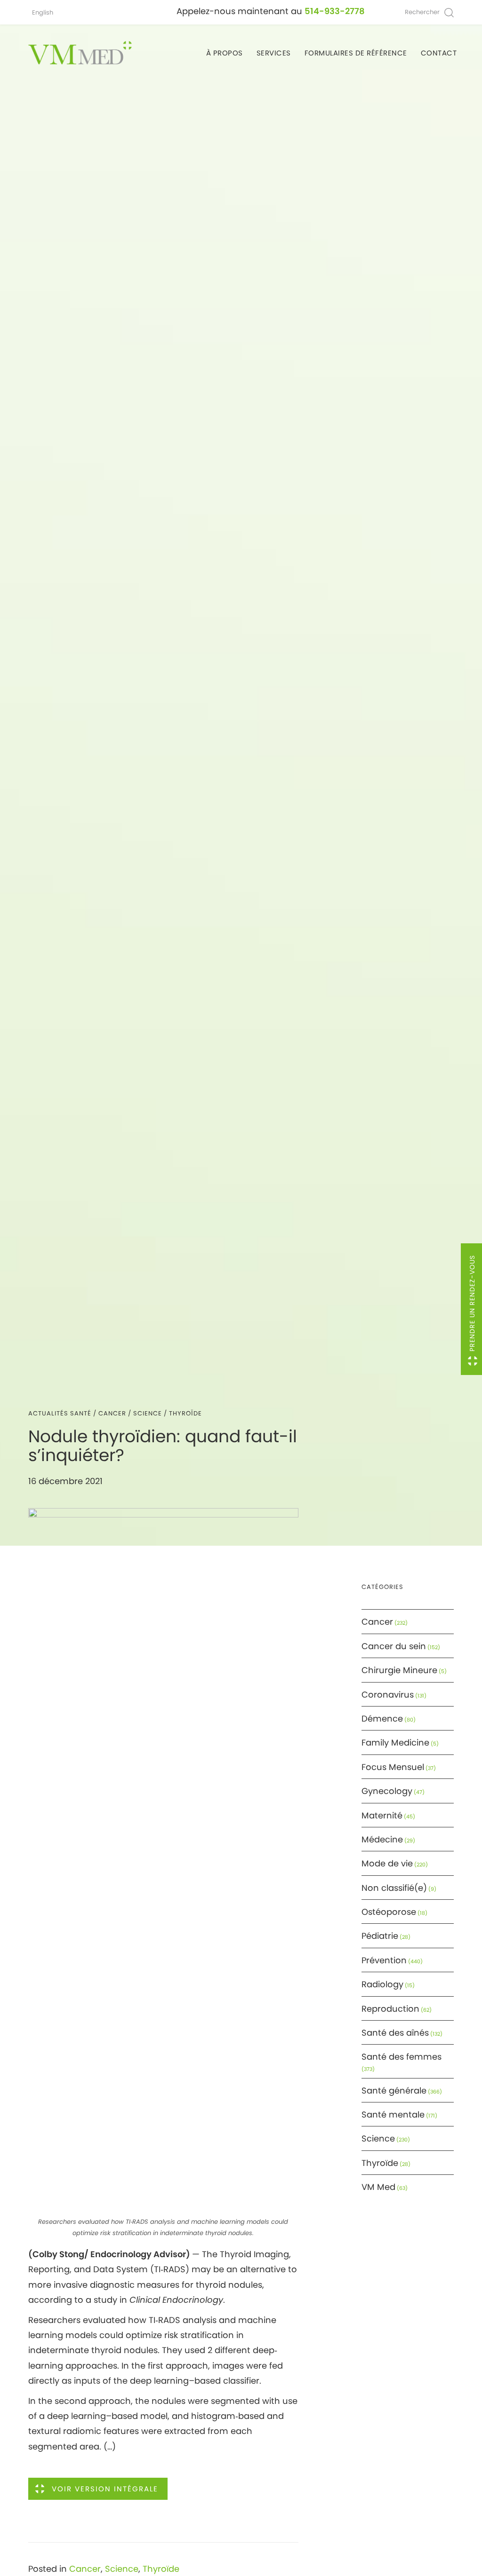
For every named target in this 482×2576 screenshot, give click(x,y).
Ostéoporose (389, 1912)
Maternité (382, 1815)
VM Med (378, 2187)
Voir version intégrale (105, 2489)
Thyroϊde (185, 1413)
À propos (225, 53)
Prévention (384, 1960)
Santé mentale (393, 2114)
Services (274, 53)
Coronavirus (388, 1695)
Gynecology (387, 1791)
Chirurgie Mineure (399, 1670)
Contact (439, 53)
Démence (382, 1719)
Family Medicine (395, 1742)
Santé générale (394, 2090)
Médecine (382, 1839)
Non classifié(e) (394, 1888)
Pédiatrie (380, 1936)
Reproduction (390, 2009)
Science (148, 1413)
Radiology (382, 1984)
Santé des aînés (395, 2033)
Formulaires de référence (356, 53)
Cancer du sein (394, 1646)
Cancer (112, 1413)
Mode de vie (387, 1863)
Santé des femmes (402, 2057)
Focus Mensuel (393, 1767)
